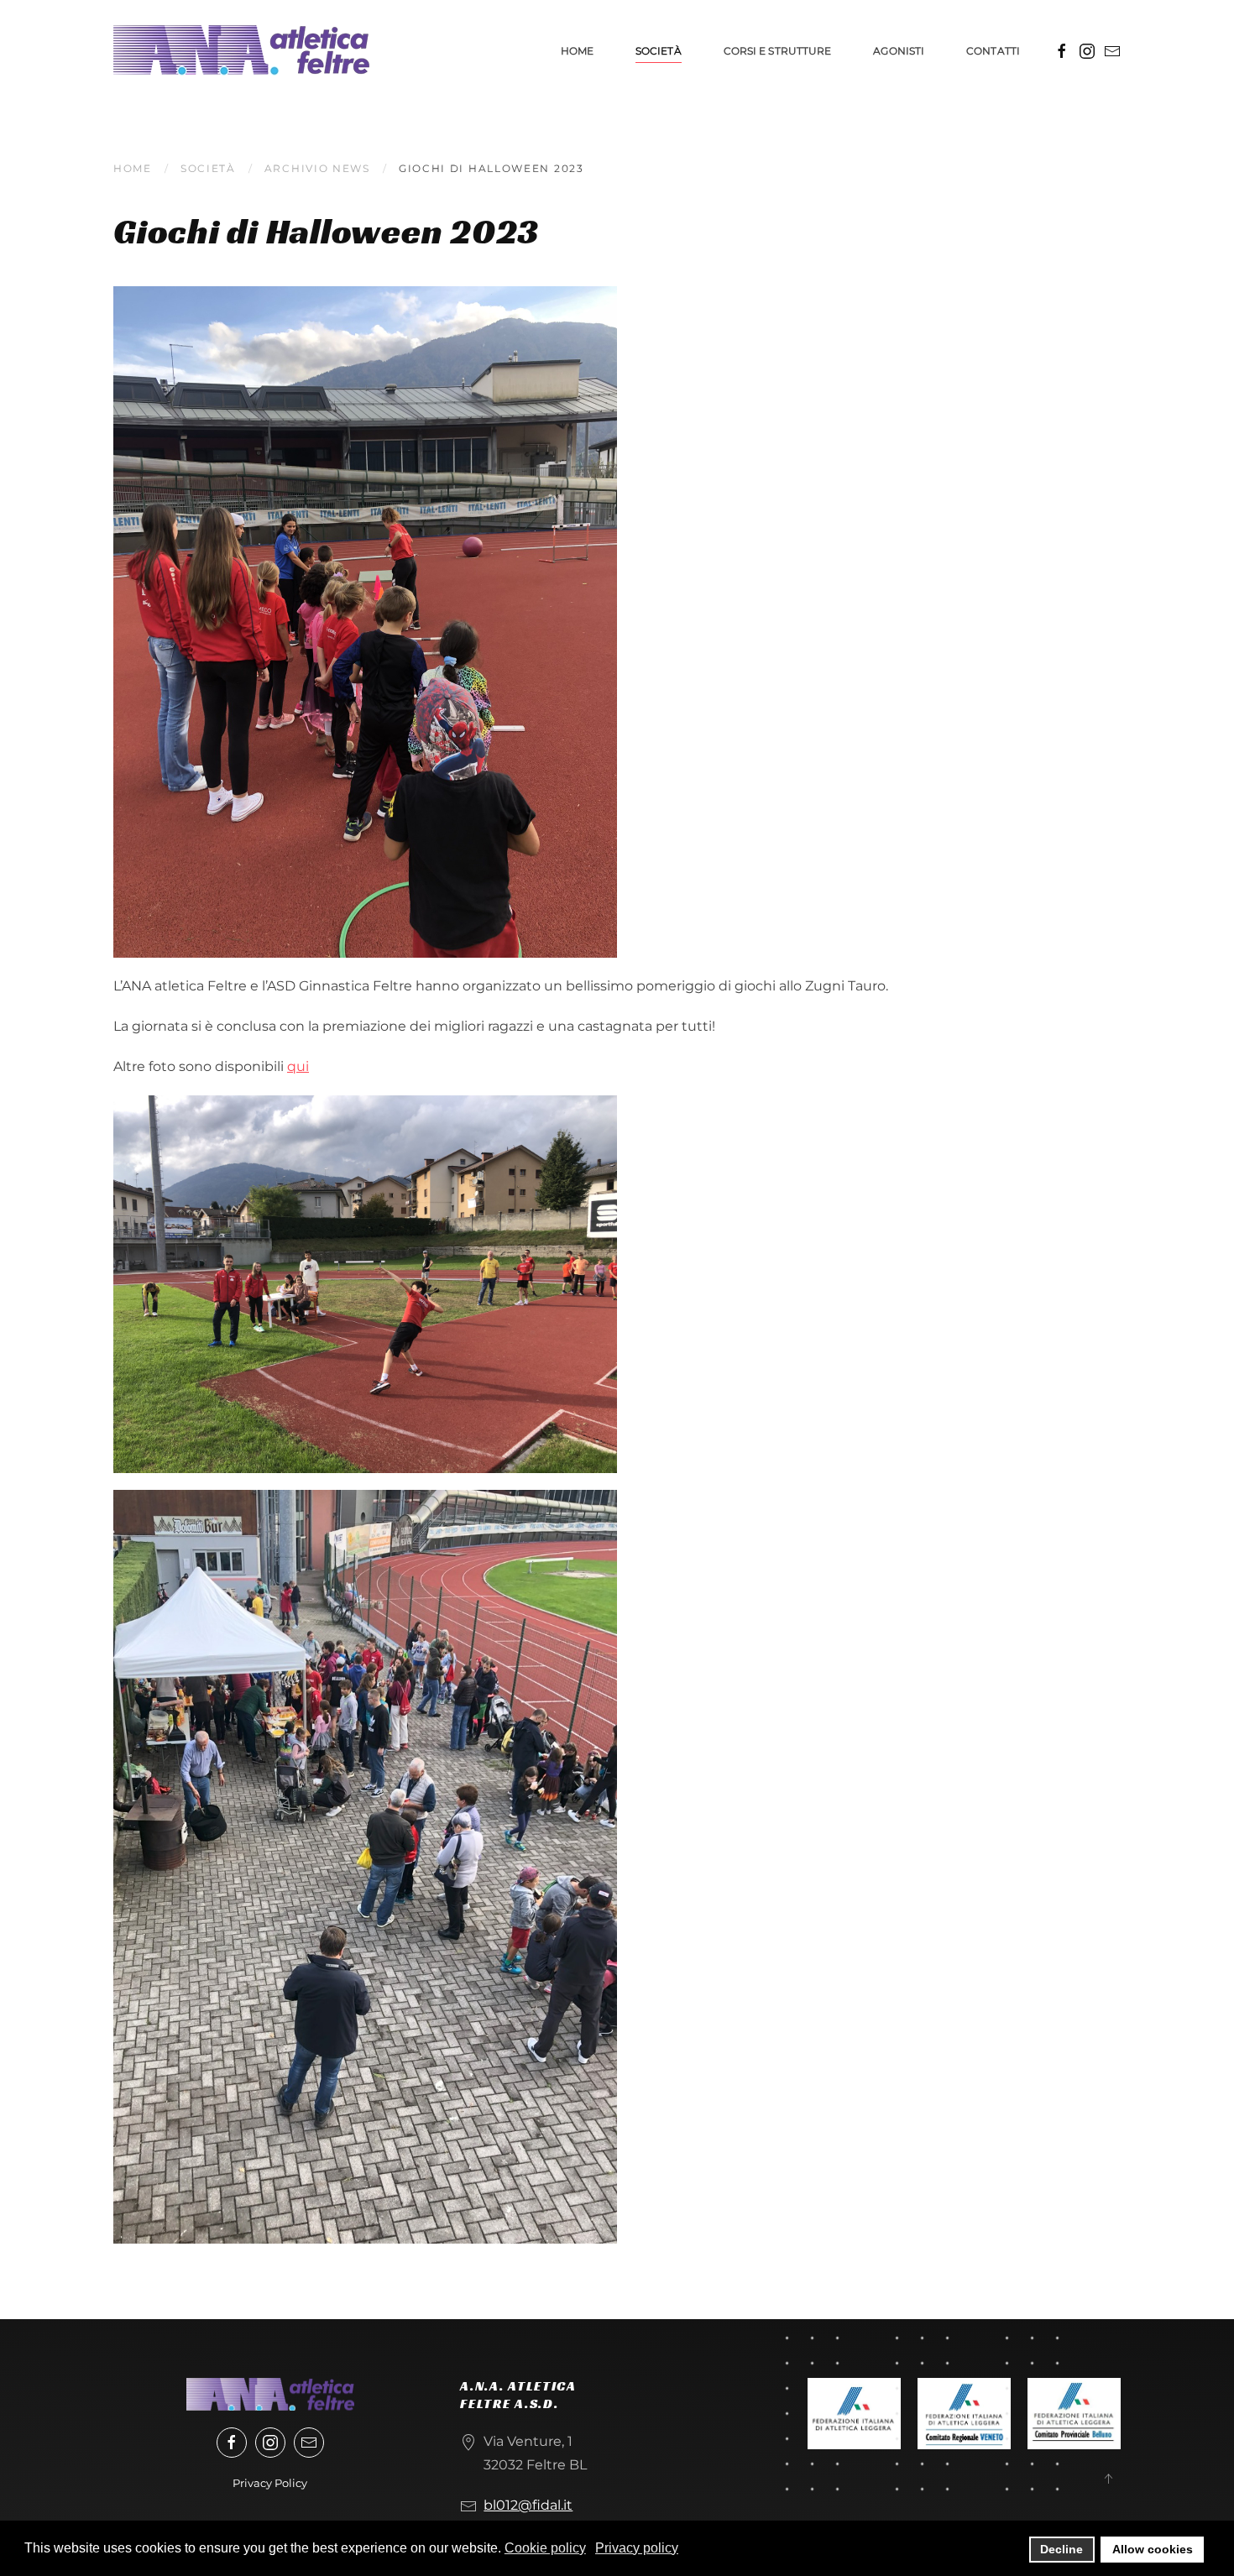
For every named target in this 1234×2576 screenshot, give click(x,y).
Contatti (993, 51)
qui (298, 1066)
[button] (1108, 2479)
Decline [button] (1061, 2549)
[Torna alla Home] (241, 50)
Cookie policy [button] (545, 2548)
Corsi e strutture (778, 51)
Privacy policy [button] (637, 2548)
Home (577, 51)
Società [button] (659, 51)
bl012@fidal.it (528, 2505)
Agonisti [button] (899, 51)
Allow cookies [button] (1153, 2549)
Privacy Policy (270, 2483)
